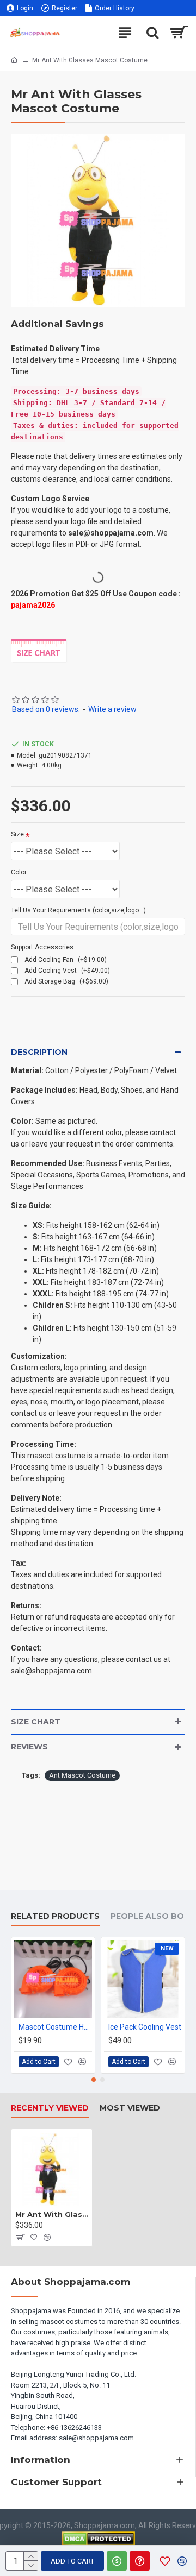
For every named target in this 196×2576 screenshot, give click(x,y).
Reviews (29, 1747)
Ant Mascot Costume (82, 1775)
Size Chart (36, 1722)
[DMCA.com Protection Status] (98, 2539)
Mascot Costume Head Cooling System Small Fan (55, 2027)
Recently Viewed (50, 2108)
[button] (94, 2080)
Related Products (55, 1916)
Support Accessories (42, 947)
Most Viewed (130, 2108)
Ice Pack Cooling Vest (145, 2027)
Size (17, 834)
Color (19, 872)
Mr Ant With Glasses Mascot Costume (52, 2214)
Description (39, 1052)
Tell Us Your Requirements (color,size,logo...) (78, 910)
